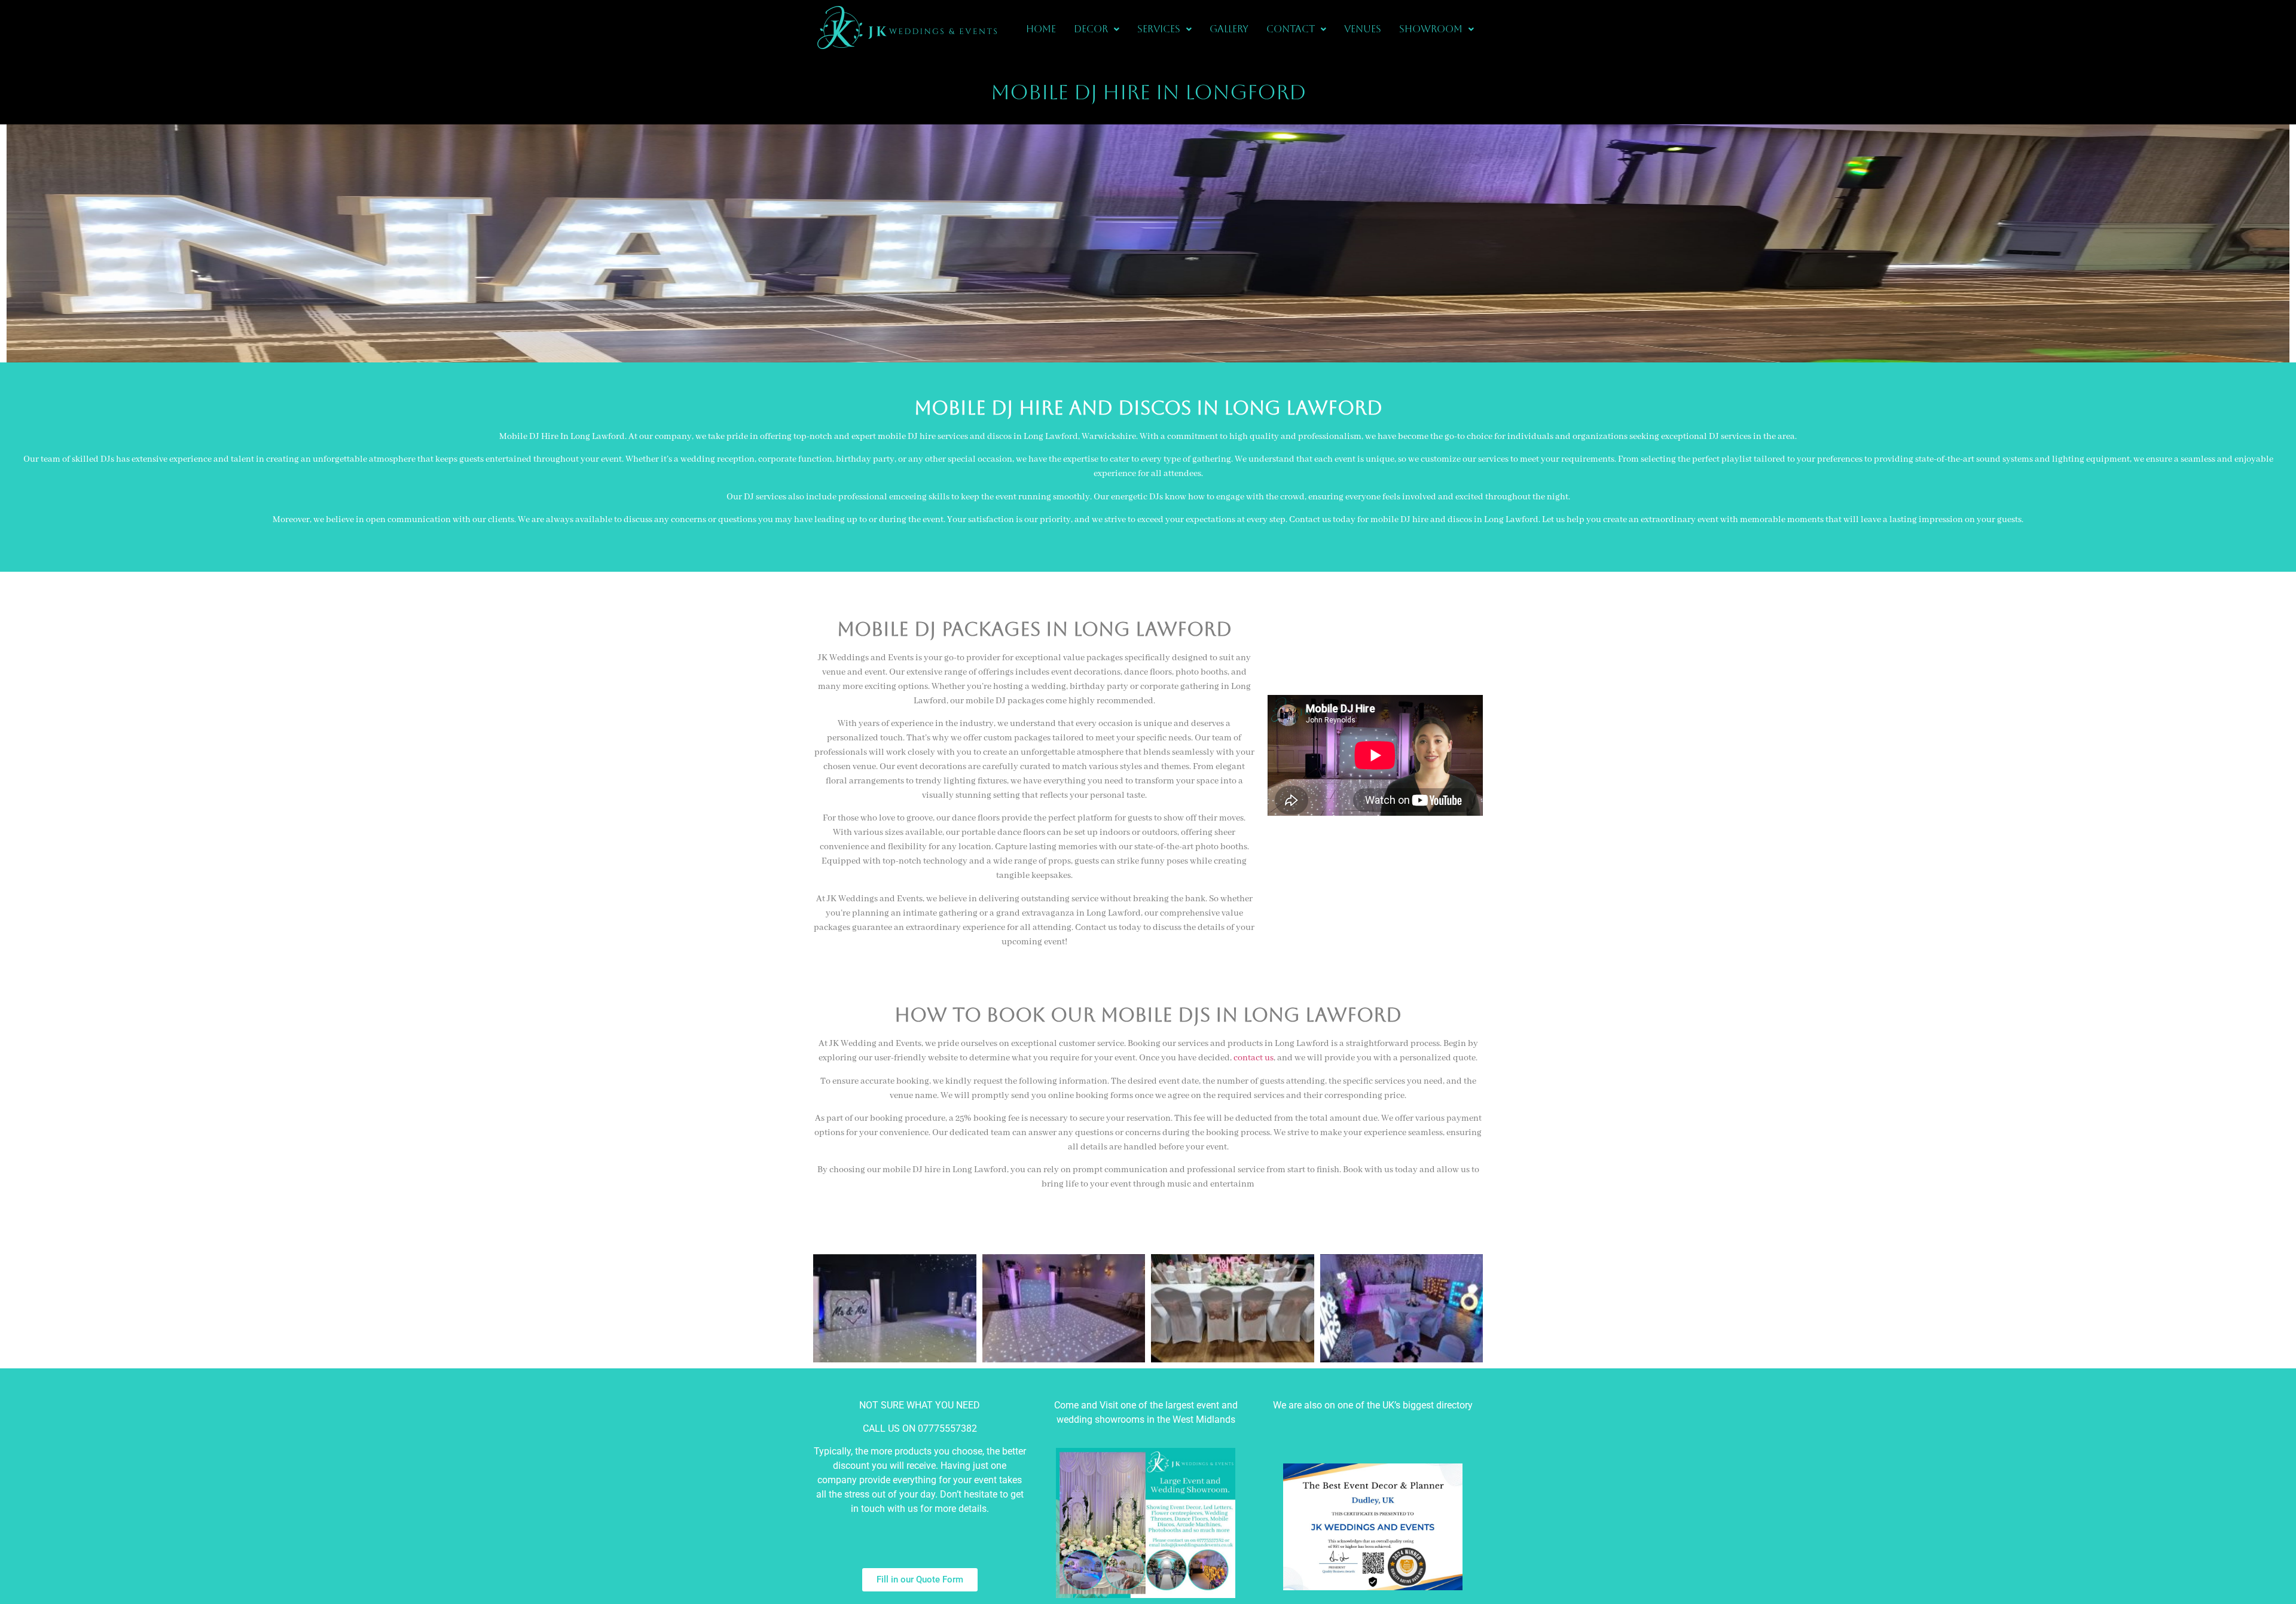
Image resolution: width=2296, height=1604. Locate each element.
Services (1159, 29)
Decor (1091, 29)
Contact (1291, 29)
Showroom (1431, 29)
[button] (1097, 29)
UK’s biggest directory (1428, 1405)
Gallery (1229, 29)
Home (1041, 29)
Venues (1363, 29)
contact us (1254, 1058)
